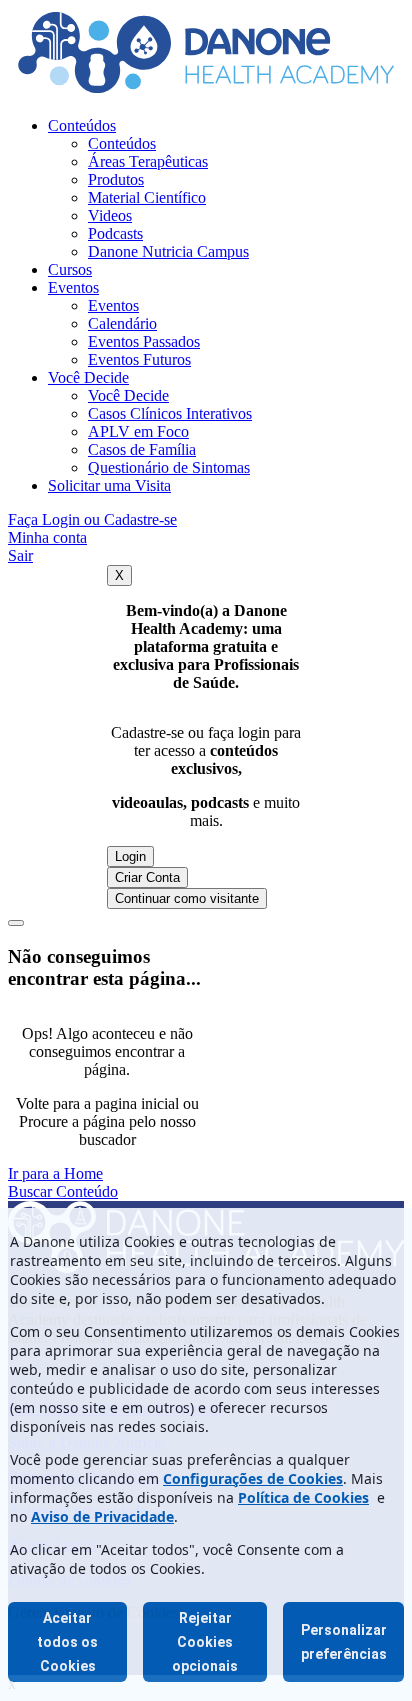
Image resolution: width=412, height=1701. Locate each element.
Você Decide (88, 377)
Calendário (122, 323)
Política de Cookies (303, 1497)
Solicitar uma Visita (109, 485)
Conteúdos (82, 125)
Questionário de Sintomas (169, 467)
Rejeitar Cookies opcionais (205, 1642)
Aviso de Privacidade (102, 1516)
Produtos (116, 179)
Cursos (70, 269)
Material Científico (147, 197)
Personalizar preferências (344, 1642)
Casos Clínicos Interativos (170, 413)
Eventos (73, 287)
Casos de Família (142, 449)
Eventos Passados (144, 341)
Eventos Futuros (139, 359)
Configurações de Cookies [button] (253, 1478)
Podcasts (115, 233)
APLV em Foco (138, 431)
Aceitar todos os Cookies (67, 1642)
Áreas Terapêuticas (148, 161)
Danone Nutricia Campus (168, 251)
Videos (110, 215)
